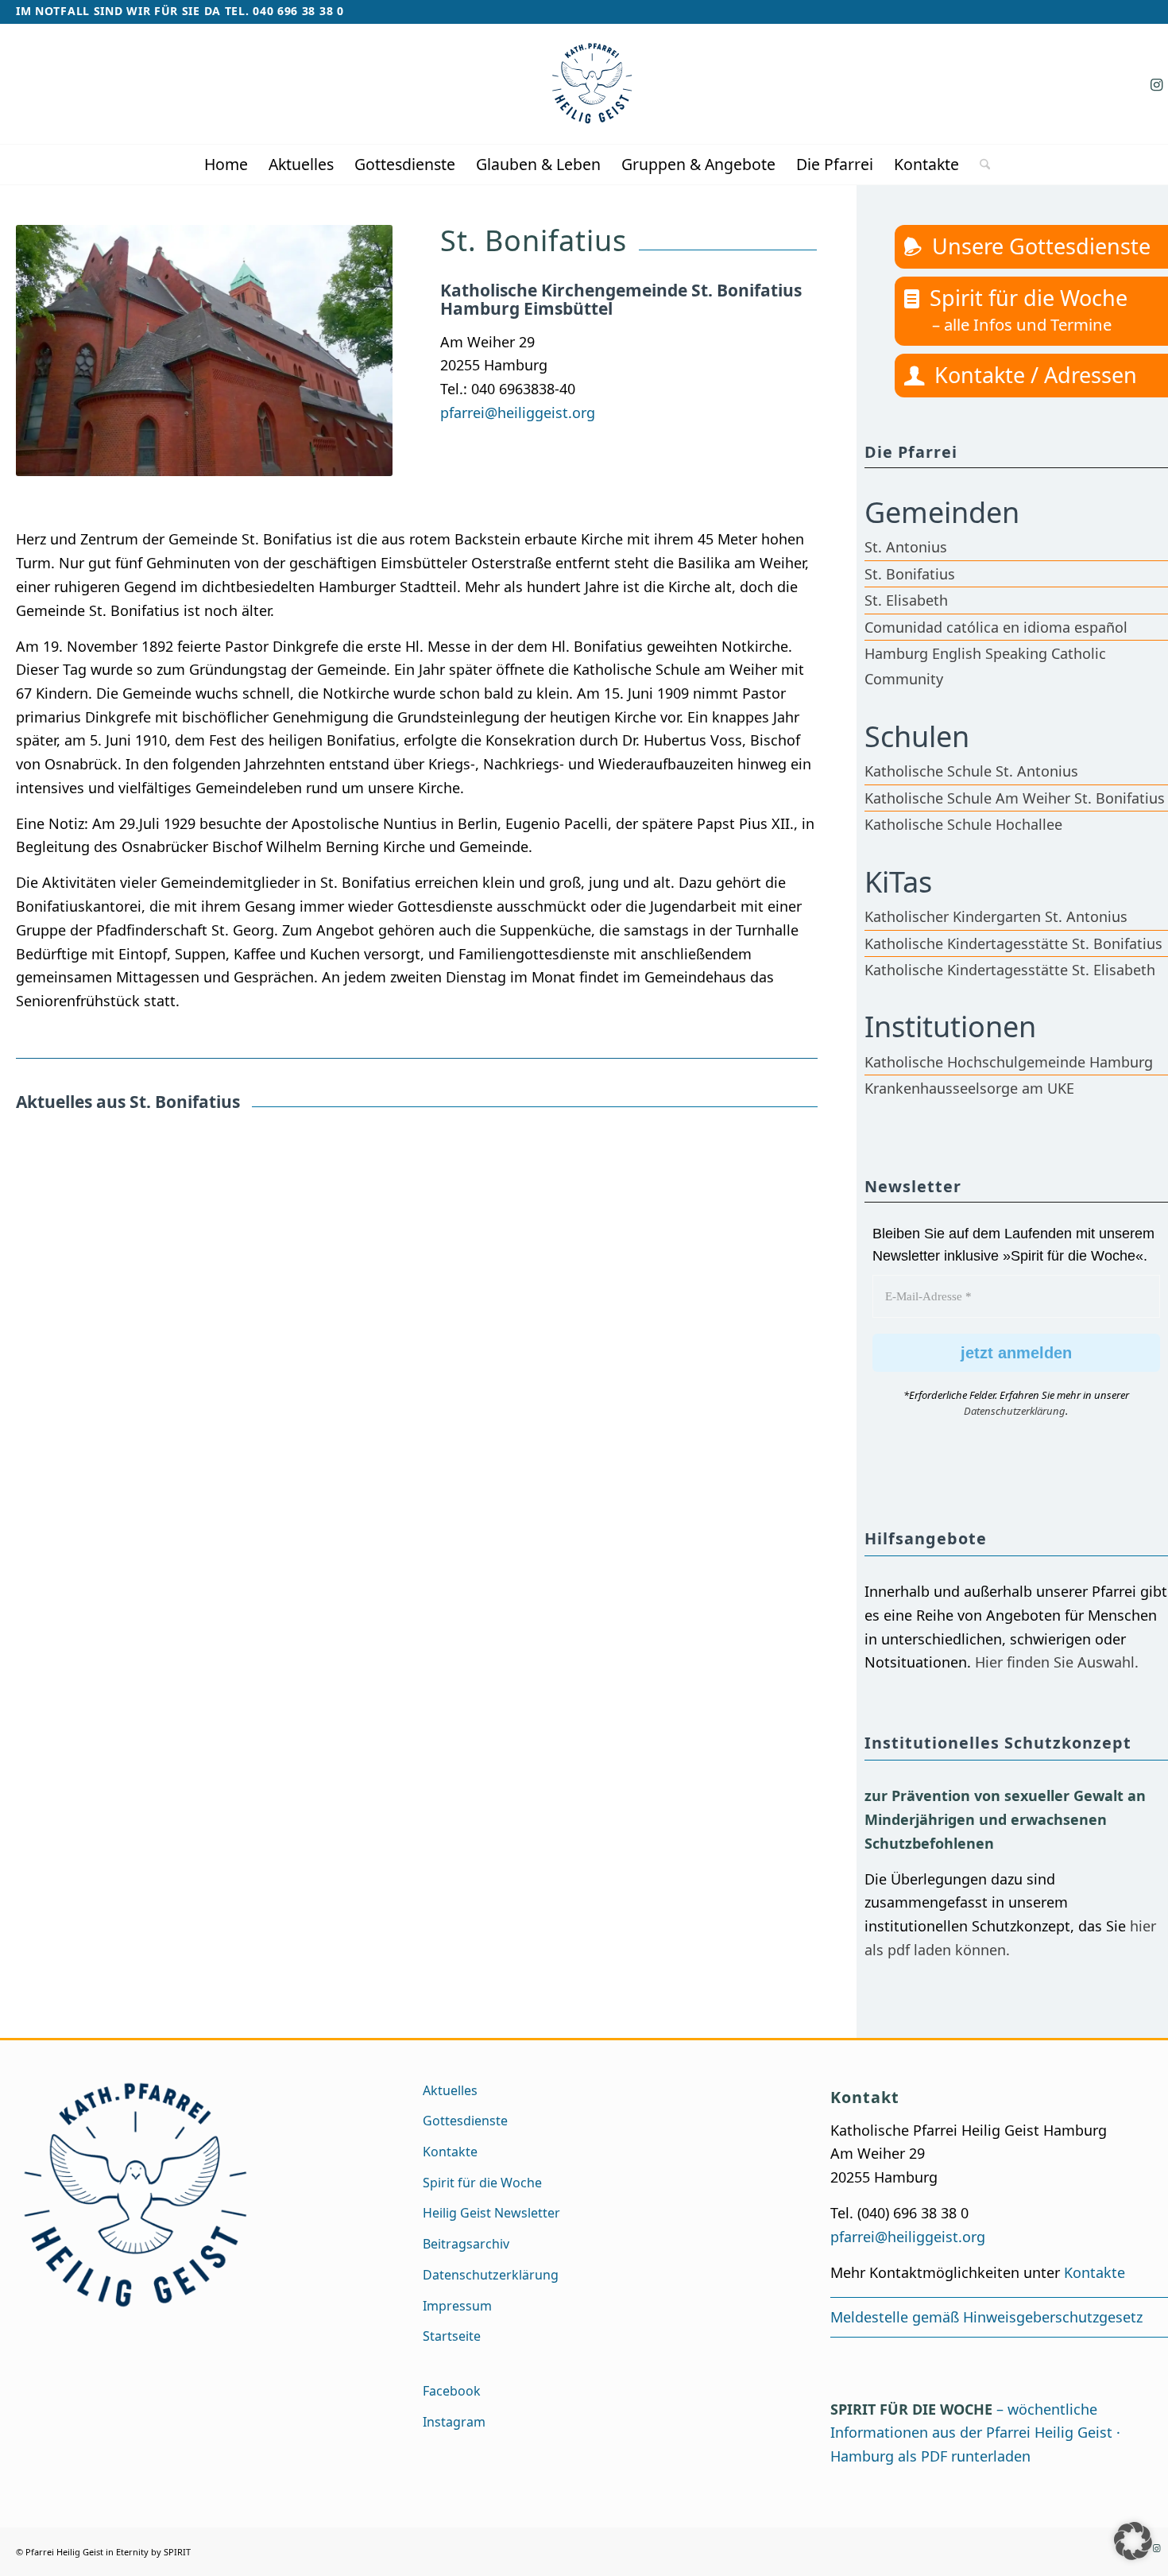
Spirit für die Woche (1029, 298)
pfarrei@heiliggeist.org (518, 413)
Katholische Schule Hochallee (963, 824)
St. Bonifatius (910, 574)
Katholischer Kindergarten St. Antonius (996, 916)
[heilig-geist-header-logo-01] (592, 84)
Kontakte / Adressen (1036, 375)
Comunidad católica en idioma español (996, 627)
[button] (1133, 2541)
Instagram (454, 2422)
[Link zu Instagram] (1156, 84)
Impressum (457, 2306)
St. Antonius (906, 547)
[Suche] (980, 165)
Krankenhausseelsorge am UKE (969, 1088)
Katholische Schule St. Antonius (971, 771)
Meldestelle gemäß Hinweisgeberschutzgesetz (986, 2317)
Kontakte (450, 2152)
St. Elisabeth (906, 600)
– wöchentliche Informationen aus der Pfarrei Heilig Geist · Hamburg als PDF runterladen (975, 2433)
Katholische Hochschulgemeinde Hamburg (1009, 1062)
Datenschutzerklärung (1015, 1411)
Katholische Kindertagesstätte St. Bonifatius (1013, 943)
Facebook (452, 2391)
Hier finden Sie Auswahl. (1057, 1662)
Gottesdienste (465, 2121)
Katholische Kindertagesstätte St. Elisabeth (1010, 970)
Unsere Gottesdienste (1041, 246)
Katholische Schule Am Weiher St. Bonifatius (1015, 798)
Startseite (452, 2336)
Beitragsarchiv (466, 2244)
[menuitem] (226, 165)
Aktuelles (450, 2090)
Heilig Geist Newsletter (491, 2213)
